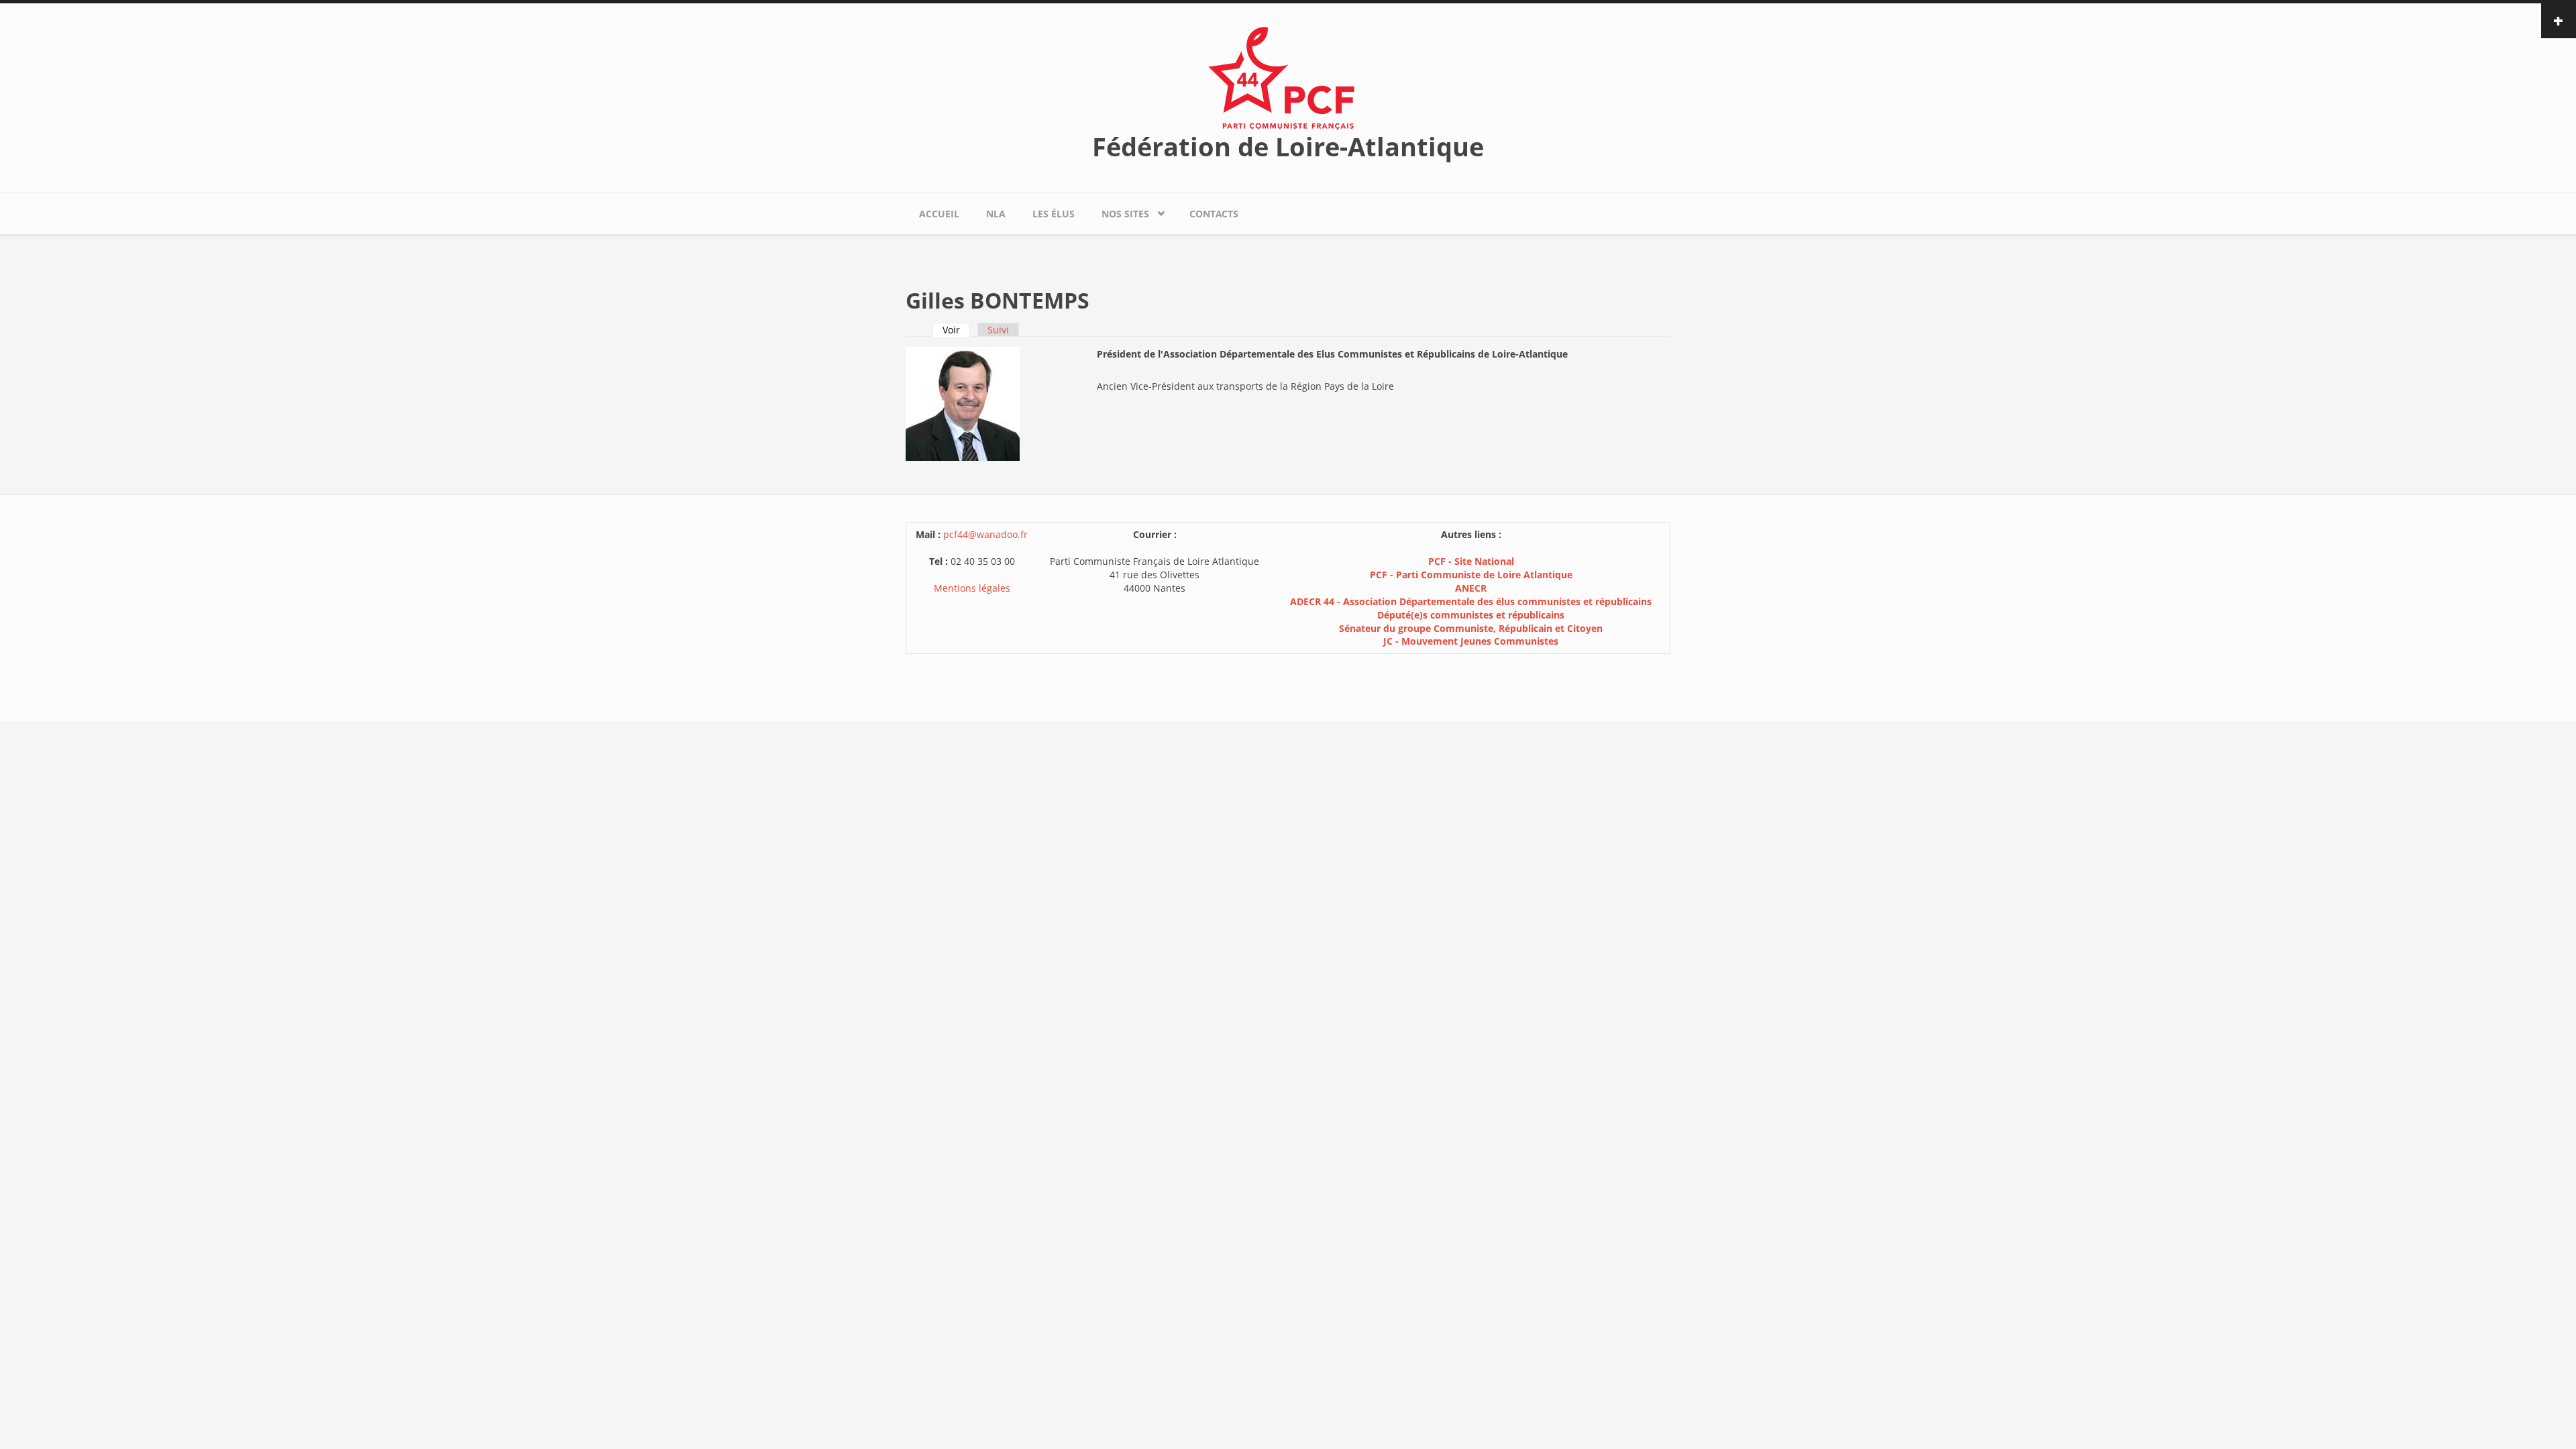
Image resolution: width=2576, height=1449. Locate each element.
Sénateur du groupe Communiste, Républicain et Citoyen (1471, 628)
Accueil (939, 214)
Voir (956, 330)
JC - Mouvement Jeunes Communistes (1471, 641)
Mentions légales (972, 588)
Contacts (1214, 214)
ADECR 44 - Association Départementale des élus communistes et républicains (1471, 601)
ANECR (1471, 588)
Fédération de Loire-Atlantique (1288, 146)
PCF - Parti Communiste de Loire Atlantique (1471, 575)
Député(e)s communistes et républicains (1471, 615)
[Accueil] (1288, 77)
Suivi (998, 330)
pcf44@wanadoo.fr (985, 534)
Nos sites (1119, 211)
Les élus (1054, 214)
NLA (996, 214)
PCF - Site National (1471, 561)
